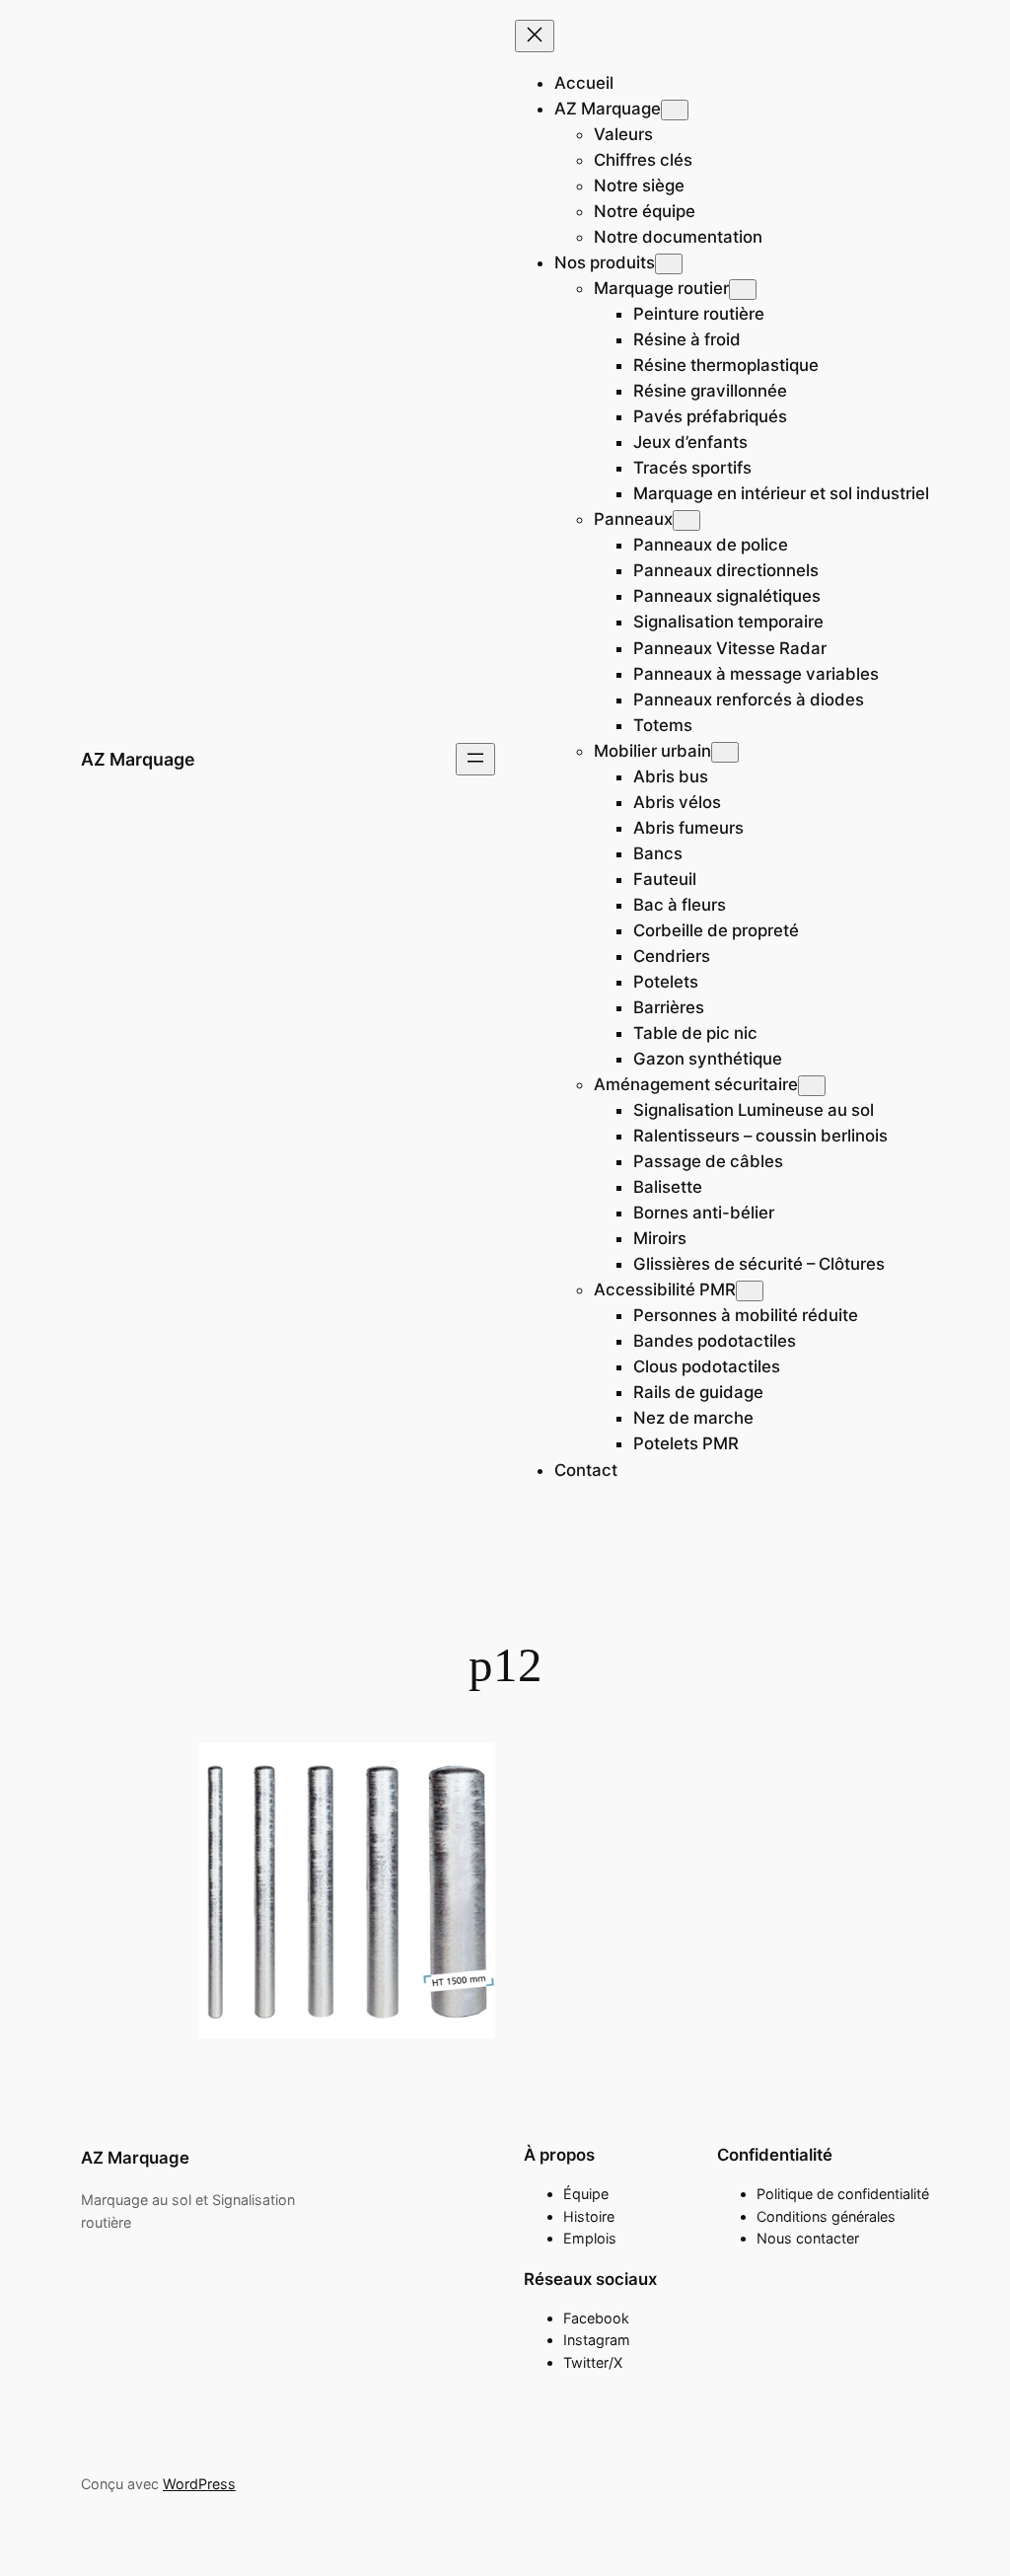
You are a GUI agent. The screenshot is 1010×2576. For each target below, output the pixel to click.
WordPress (199, 2484)
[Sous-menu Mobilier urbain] (725, 752)
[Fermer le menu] (535, 36)
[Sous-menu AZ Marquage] (675, 110)
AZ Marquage (138, 759)
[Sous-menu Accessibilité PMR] (750, 1291)
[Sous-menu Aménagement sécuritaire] (812, 1086)
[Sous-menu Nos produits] (669, 264)
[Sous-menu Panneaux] (686, 520)
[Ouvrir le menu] (475, 759)
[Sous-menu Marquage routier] (743, 290)
